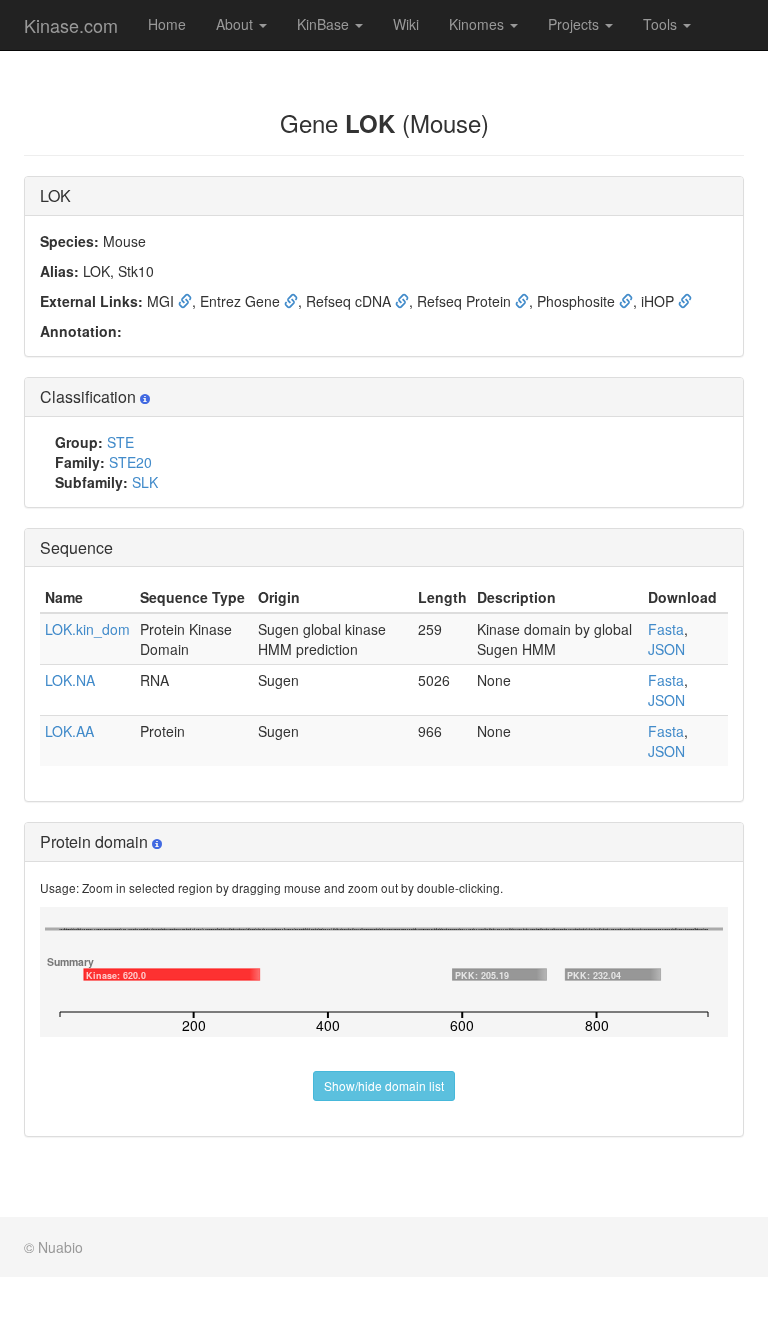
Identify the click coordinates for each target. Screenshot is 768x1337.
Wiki (406, 24)
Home (167, 24)
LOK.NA (70, 680)
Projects (575, 24)
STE (120, 442)
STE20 (130, 462)
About (236, 24)
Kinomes (478, 24)
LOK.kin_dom (87, 629)
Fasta (666, 629)
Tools (662, 24)
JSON (666, 649)
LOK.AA (69, 731)
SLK (145, 482)
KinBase (325, 24)
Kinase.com (71, 25)
